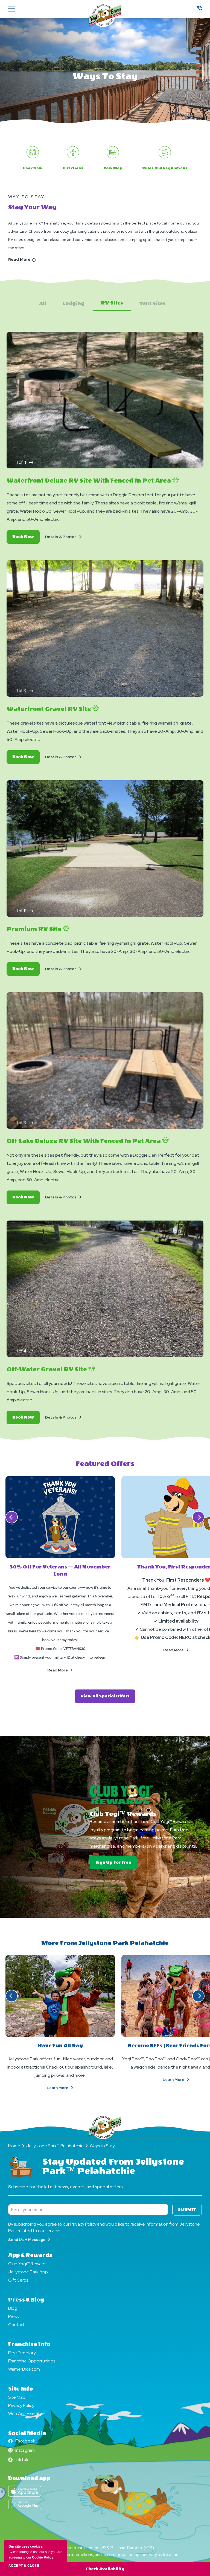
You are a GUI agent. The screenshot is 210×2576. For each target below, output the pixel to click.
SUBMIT (187, 2210)
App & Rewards (30, 2255)
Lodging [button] (74, 304)
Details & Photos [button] (64, 537)
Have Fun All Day (60, 2046)
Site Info (21, 2389)
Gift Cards (18, 2280)
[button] (31, 462)
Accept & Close (24, 2566)
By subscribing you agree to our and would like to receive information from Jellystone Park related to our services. (104, 2227)
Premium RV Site (35, 929)
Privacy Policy (83, 2224)
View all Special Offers (108, 1698)
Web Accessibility (25, 2414)
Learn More (66, 2088)
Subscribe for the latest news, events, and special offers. (66, 2187)
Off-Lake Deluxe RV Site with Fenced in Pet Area (84, 1141)
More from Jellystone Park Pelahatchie (105, 1943)
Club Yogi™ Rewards (123, 1814)
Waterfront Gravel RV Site (49, 709)
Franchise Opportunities (32, 2361)
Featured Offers (105, 1464)
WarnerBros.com (24, 2369)
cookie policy (43, 2557)
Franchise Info (29, 2344)
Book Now (26, 539)
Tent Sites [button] (152, 304)
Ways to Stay (105, 76)
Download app (29, 2478)
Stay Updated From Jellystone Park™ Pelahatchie (113, 2167)
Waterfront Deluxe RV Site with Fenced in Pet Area (89, 481)
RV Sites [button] (112, 303)
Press (13, 2316)
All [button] (43, 304)
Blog (13, 2308)
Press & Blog (26, 2300)
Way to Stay (27, 197)
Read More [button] (66, 1670)
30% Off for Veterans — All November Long (60, 1571)
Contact (16, 2325)
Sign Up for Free (116, 1864)
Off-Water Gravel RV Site (47, 1369)
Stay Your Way (32, 207)
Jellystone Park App (28, 2272)
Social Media (27, 2433)
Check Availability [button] (105, 2569)
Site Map (17, 2397)
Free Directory (22, 2353)
